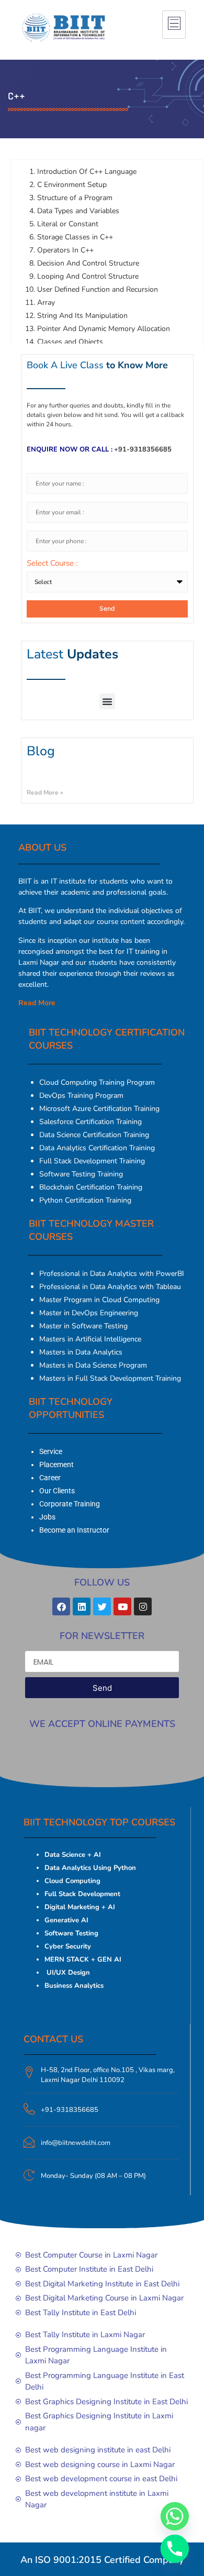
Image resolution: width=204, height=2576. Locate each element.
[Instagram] (143, 1606)
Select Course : (52, 564)
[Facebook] (61, 1606)
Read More (37, 1003)
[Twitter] (102, 1606)
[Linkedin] (82, 1606)
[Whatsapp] (175, 2516)
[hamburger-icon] (174, 25)
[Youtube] (122, 1606)
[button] (107, 701)
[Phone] (175, 2549)
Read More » (45, 792)
